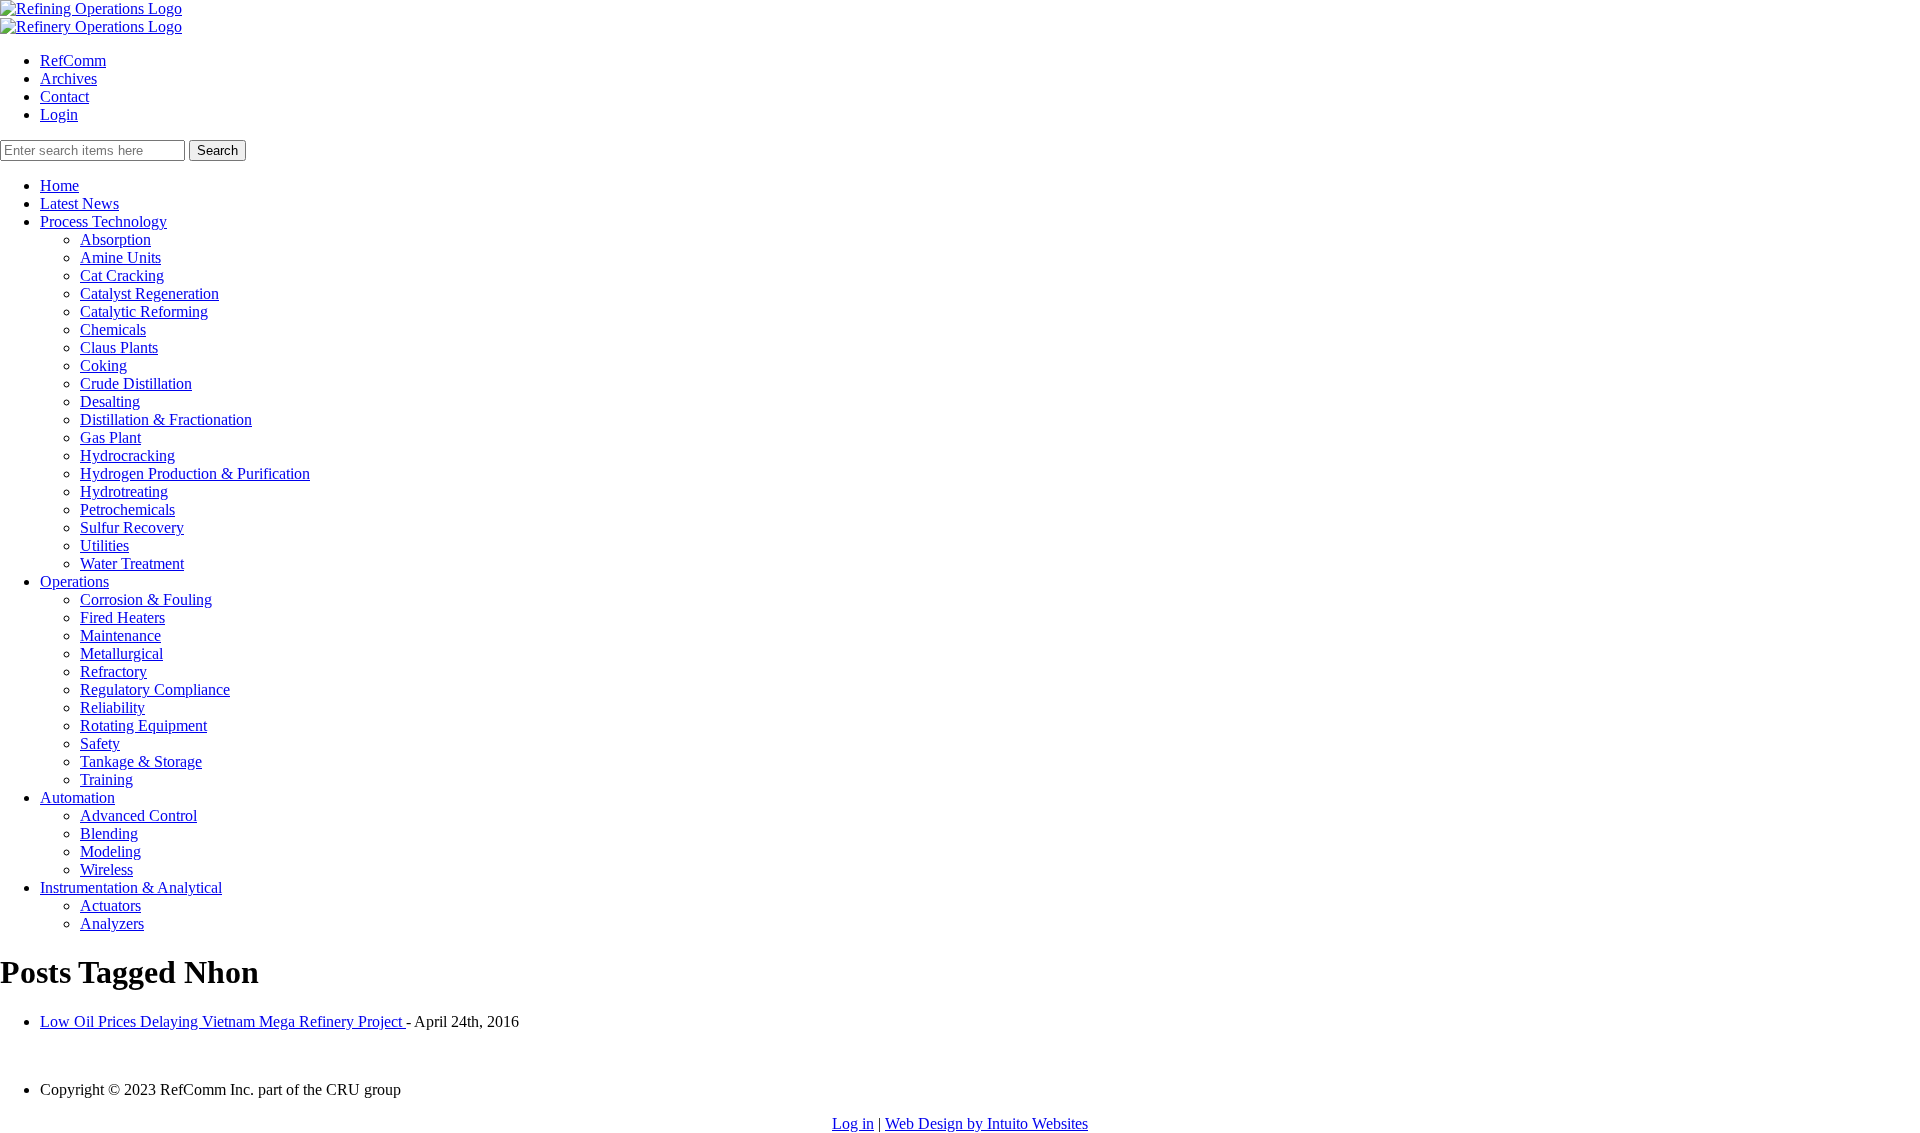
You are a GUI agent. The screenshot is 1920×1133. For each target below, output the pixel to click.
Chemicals (113, 329)
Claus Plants (119, 347)
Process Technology (103, 221)
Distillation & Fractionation (166, 419)
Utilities (104, 545)
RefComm (73, 60)
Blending (109, 833)
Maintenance (120, 635)
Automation (77, 797)
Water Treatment (132, 563)
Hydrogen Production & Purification (195, 473)
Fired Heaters (122, 617)
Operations (74, 581)
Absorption (115, 239)
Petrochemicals (127, 509)
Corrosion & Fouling (146, 599)
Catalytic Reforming (144, 311)
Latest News (79, 203)
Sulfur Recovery (132, 527)
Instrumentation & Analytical (131, 887)
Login (59, 114)
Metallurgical (121, 653)
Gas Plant (110, 437)
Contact (64, 96)
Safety (100, 743)
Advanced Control (138, 815)
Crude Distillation (136, 383)
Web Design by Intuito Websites (986, 1123)
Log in (853, 1123)
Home (59, 185)
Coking (103, 365)
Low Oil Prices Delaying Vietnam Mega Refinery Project (223, 1021)
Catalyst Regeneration (149, 293)
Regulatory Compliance (155, 689)
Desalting (110, 401)
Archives (68, 78)
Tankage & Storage (141, 761)
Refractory (113, 671)
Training (106, 779)
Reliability (112, 707)
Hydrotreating (124, 491)
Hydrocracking (127, 455)
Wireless (106, 869)
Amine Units (120, 257)
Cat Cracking (122, 275)
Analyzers (112, 923)
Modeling (110, 851)
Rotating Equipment (143, 725)
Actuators (110, 905)
